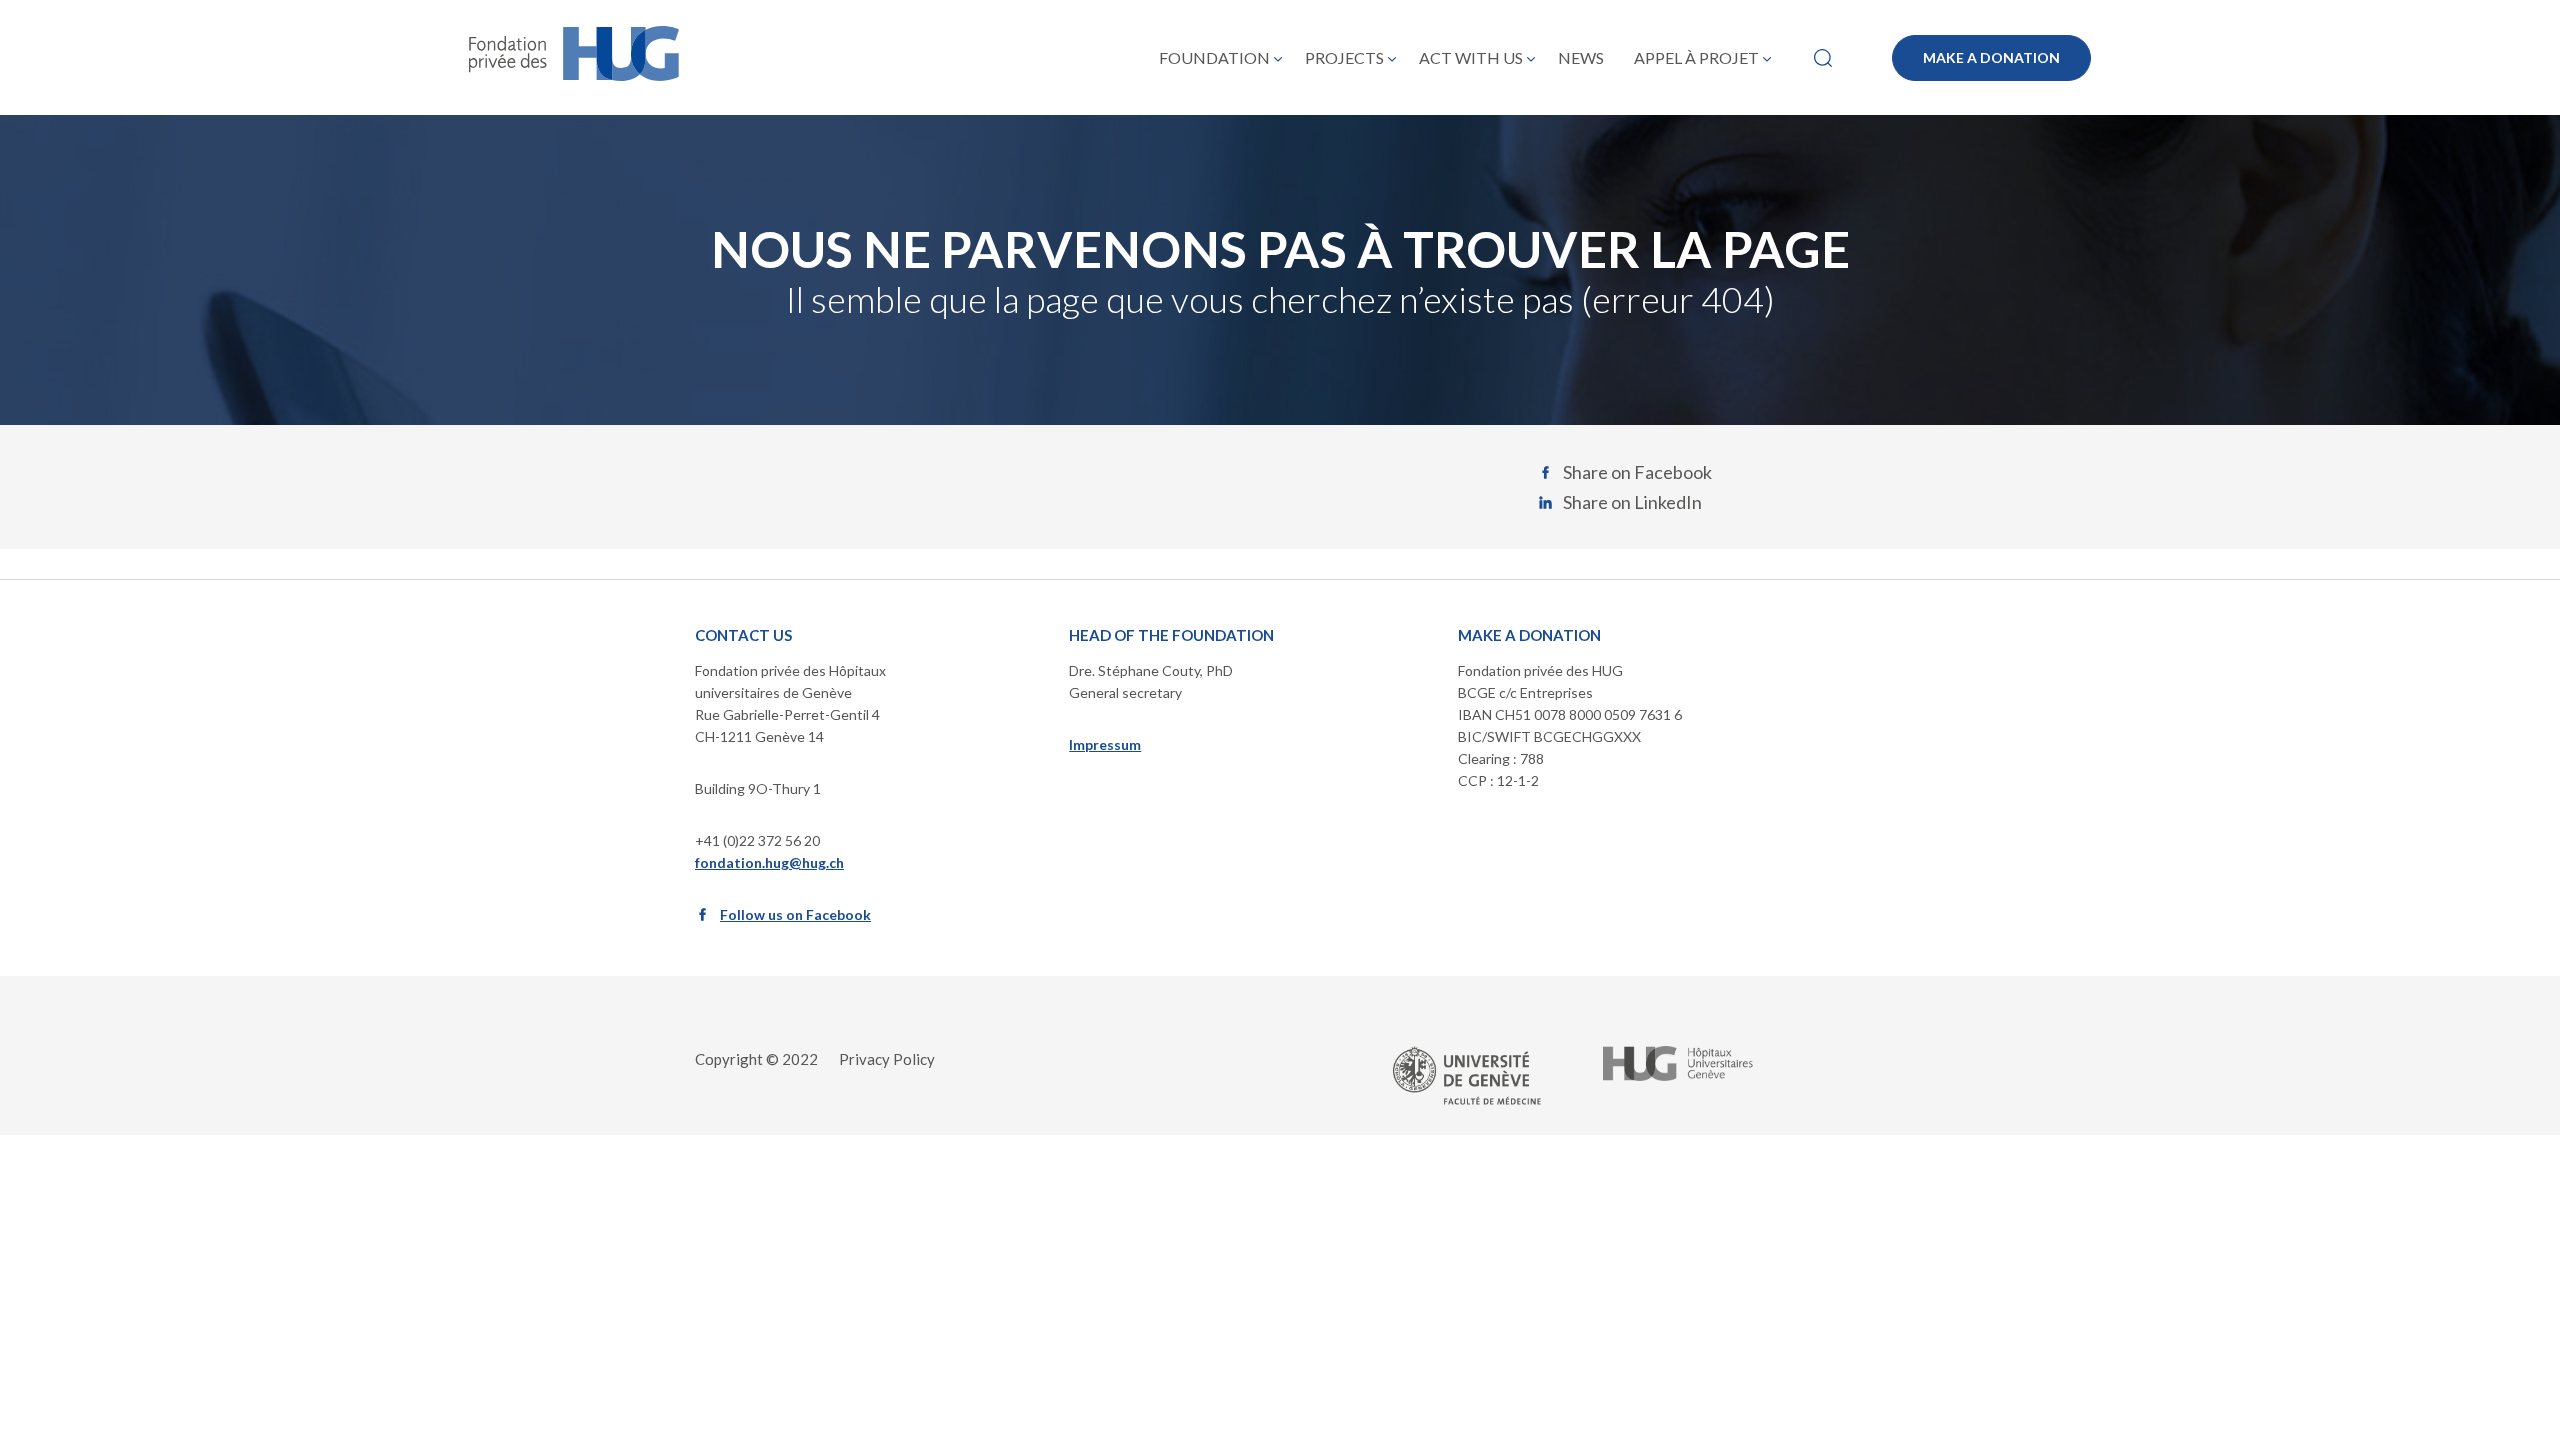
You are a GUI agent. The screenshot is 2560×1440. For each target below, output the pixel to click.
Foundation (1214, 57)
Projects (1344, 57)
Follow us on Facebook (795, 914)
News (1581, 57)
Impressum (1105, 744)
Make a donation (1991, 57)
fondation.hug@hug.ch (769, 862)
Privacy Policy (887, 1059)
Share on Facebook (1637, 472)
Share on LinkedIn (1632, 502)
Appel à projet (1696, 57)
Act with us (1471, 57)
